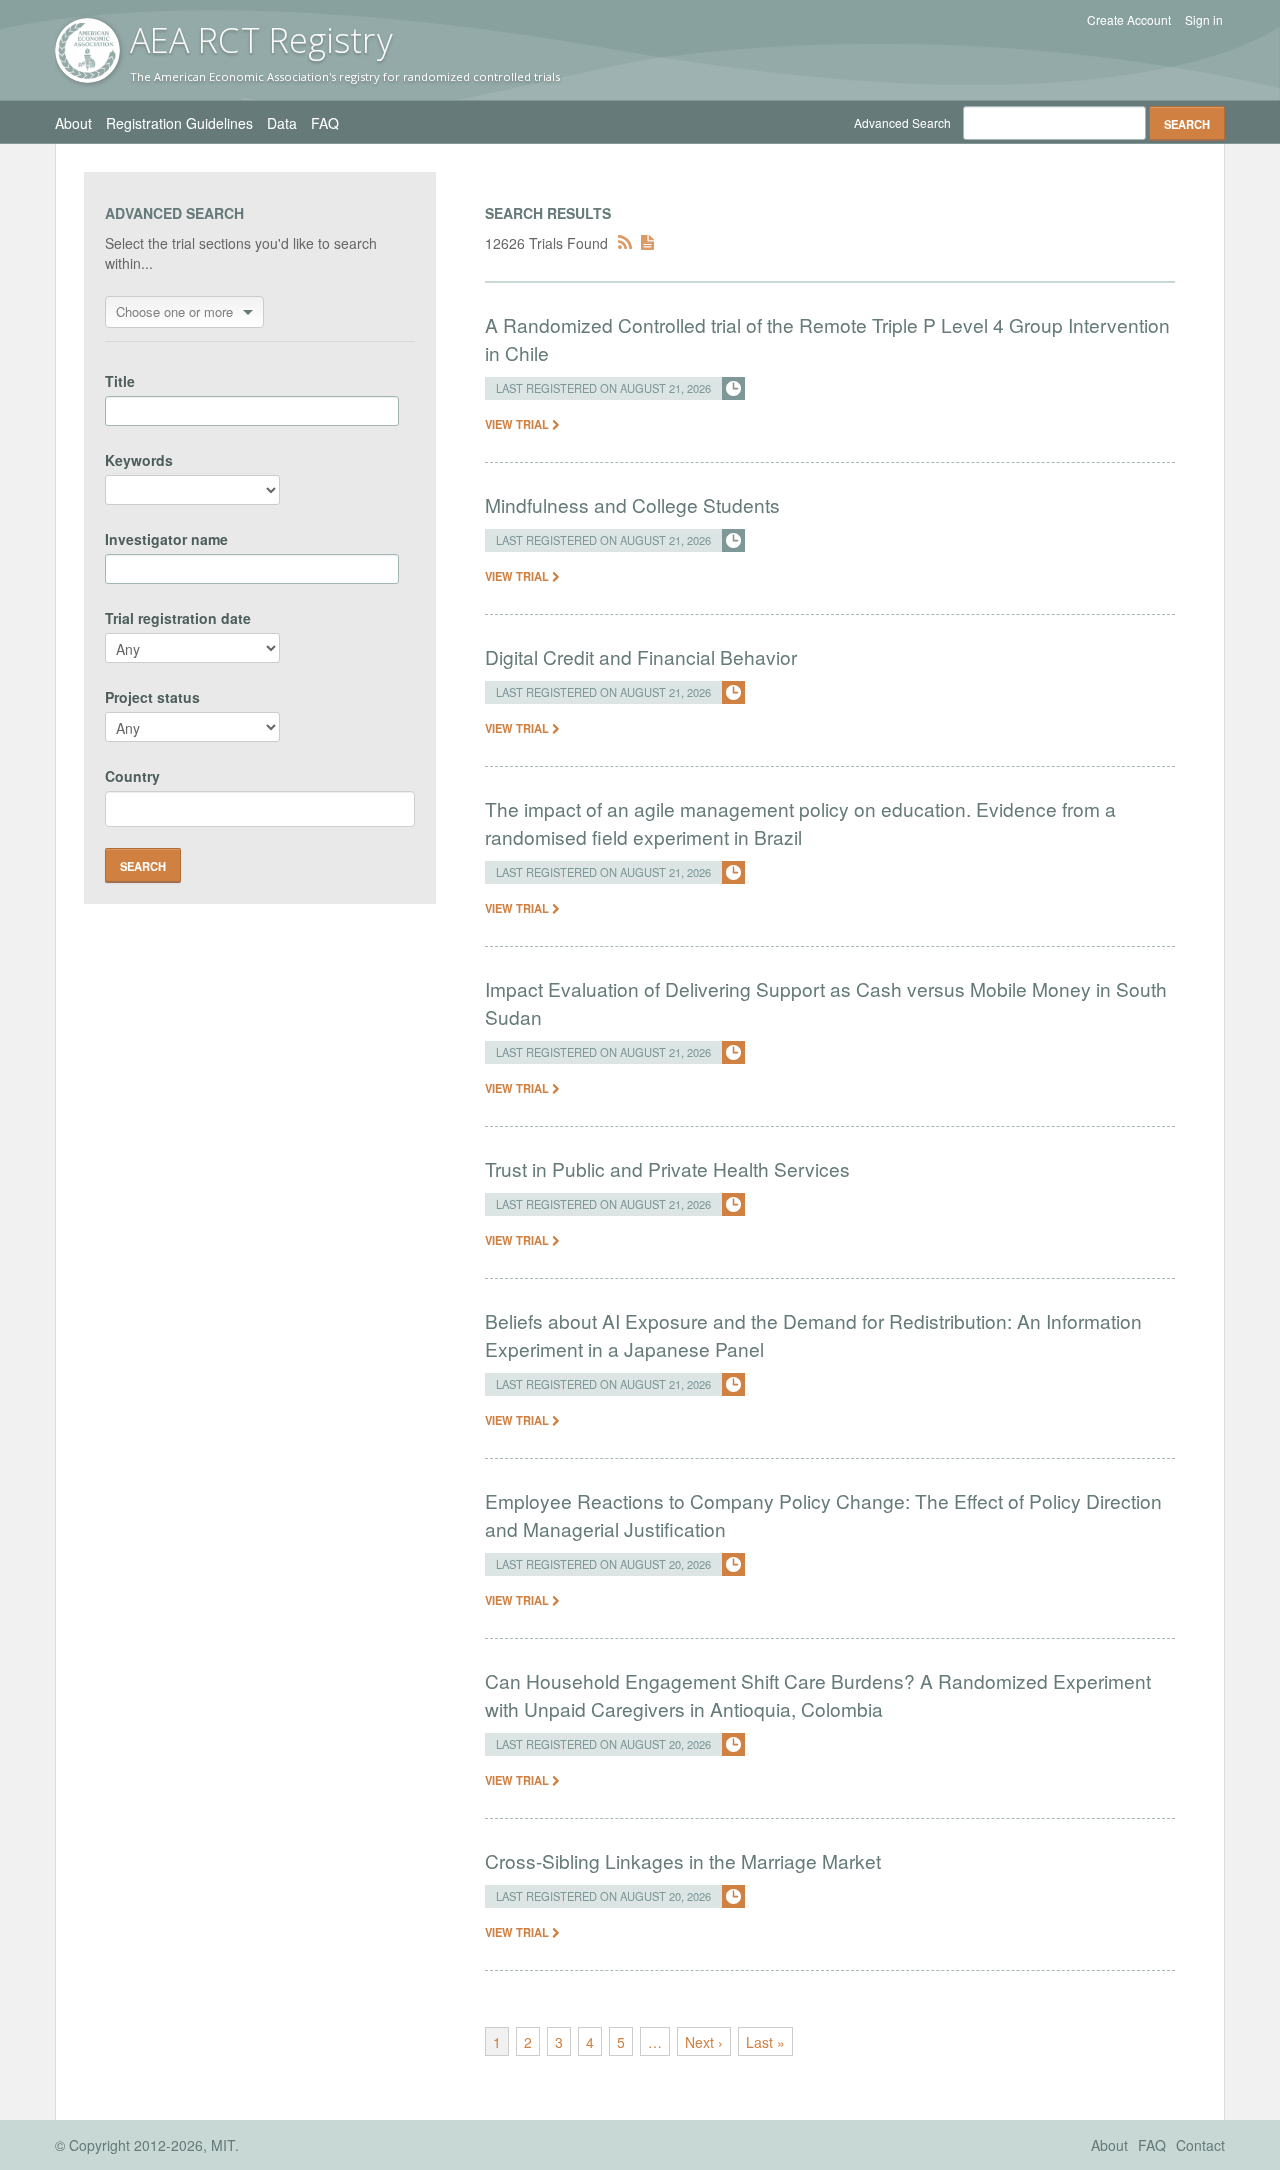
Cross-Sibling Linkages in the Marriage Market (683, 1860)
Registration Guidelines (179, 123)
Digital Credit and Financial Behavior (641, 656)
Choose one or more (174, 311)
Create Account (1129, 20)
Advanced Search (902, 122)
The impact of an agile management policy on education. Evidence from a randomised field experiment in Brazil (800, 822)
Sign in (1204, 20)
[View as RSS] (625, 243)
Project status (152, 697)
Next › (704, 2042)
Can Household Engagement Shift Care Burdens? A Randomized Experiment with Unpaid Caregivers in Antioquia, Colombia (818, 1694)
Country (132, 776)
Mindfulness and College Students (632, 504)
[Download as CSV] (647, 243)
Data (282, 123)
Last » (765, 2042)
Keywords (139, 460)
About (73, 123)
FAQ (325, 123)
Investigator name (166, 539)
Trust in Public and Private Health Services (667, 1168)
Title (120, 381)
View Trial (518, 424)
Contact (1200, 2145)
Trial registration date (178, 618)
